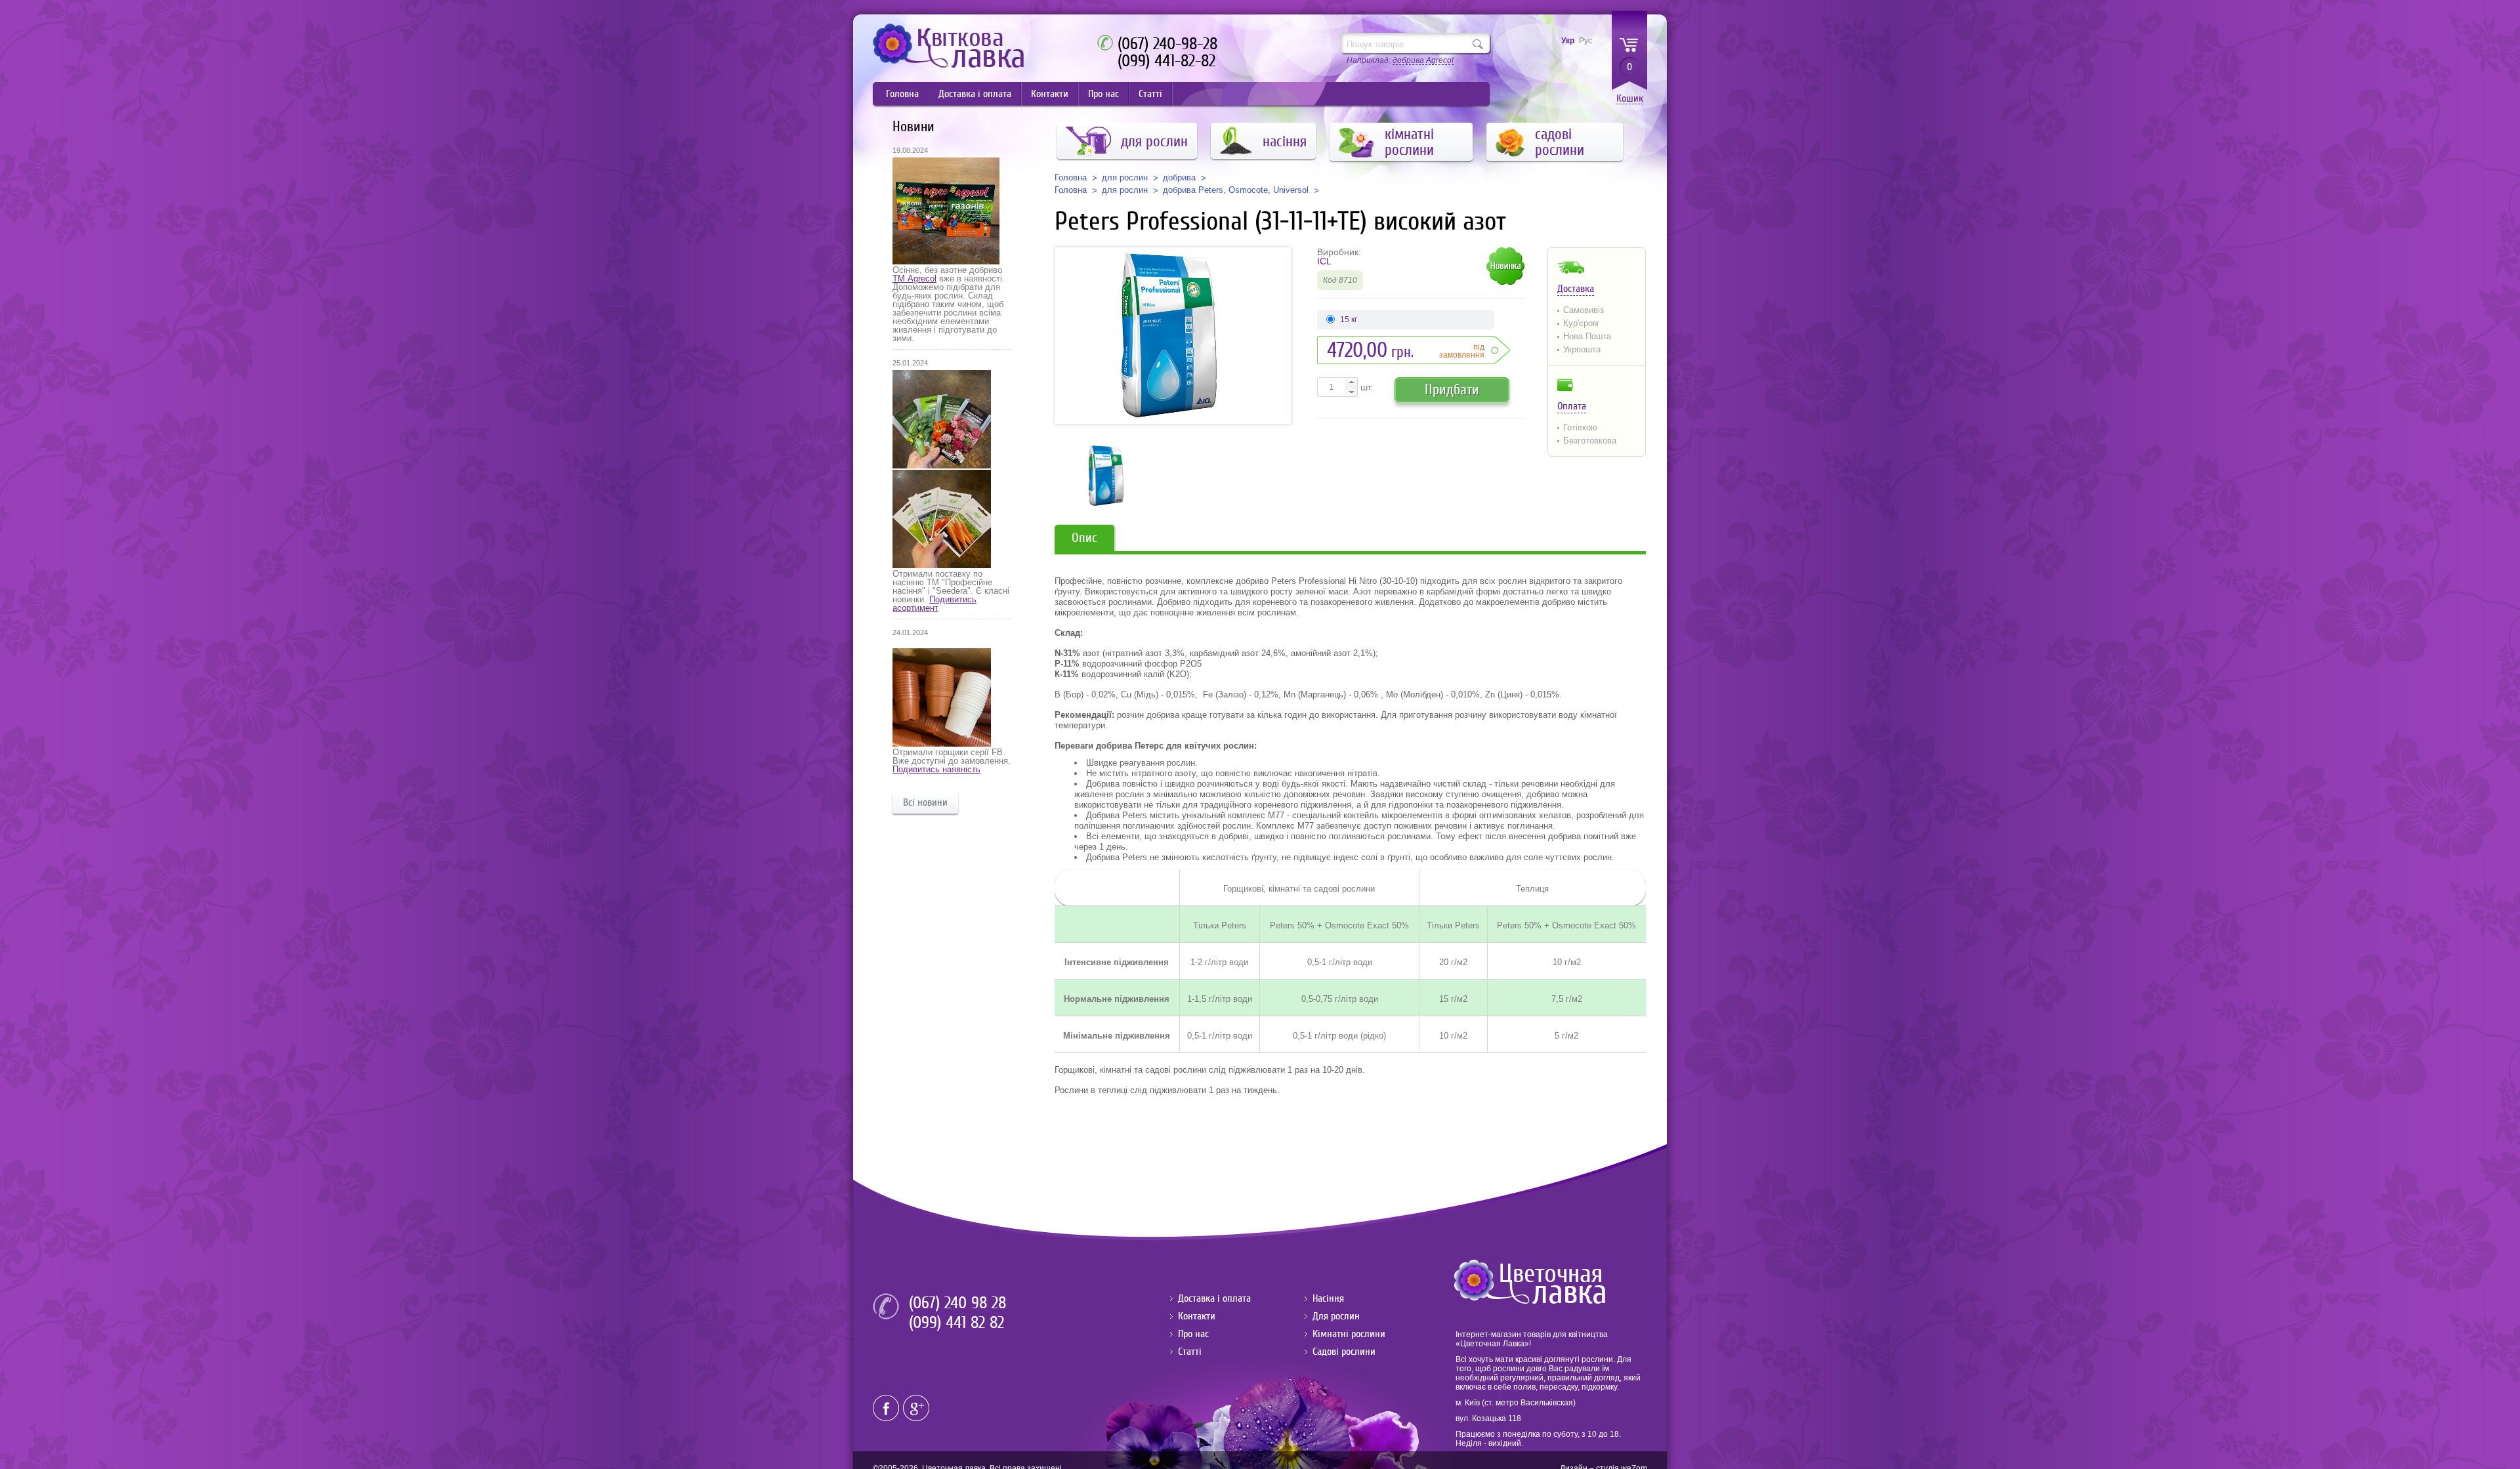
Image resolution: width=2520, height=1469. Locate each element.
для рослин (1125, 178)
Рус (1585, 41)
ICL (1324, 261)
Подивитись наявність (936, 769)
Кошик (1630, 99)
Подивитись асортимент (934, 604)
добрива (1179, 178)
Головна (902, 94)
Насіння (1328, 1298)
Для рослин (1336, 1316)
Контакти (1050, 94)
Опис (1084, 538)
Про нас (1103, 94)
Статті (1150, 94)
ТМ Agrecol (914, 279)
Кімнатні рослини (1349, 1334)
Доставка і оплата (975, 94)
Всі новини (925, 802)
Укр (1568, 41)
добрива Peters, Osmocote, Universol (1236, 190)
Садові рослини (1344, 1352)
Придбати (1452, 389)
